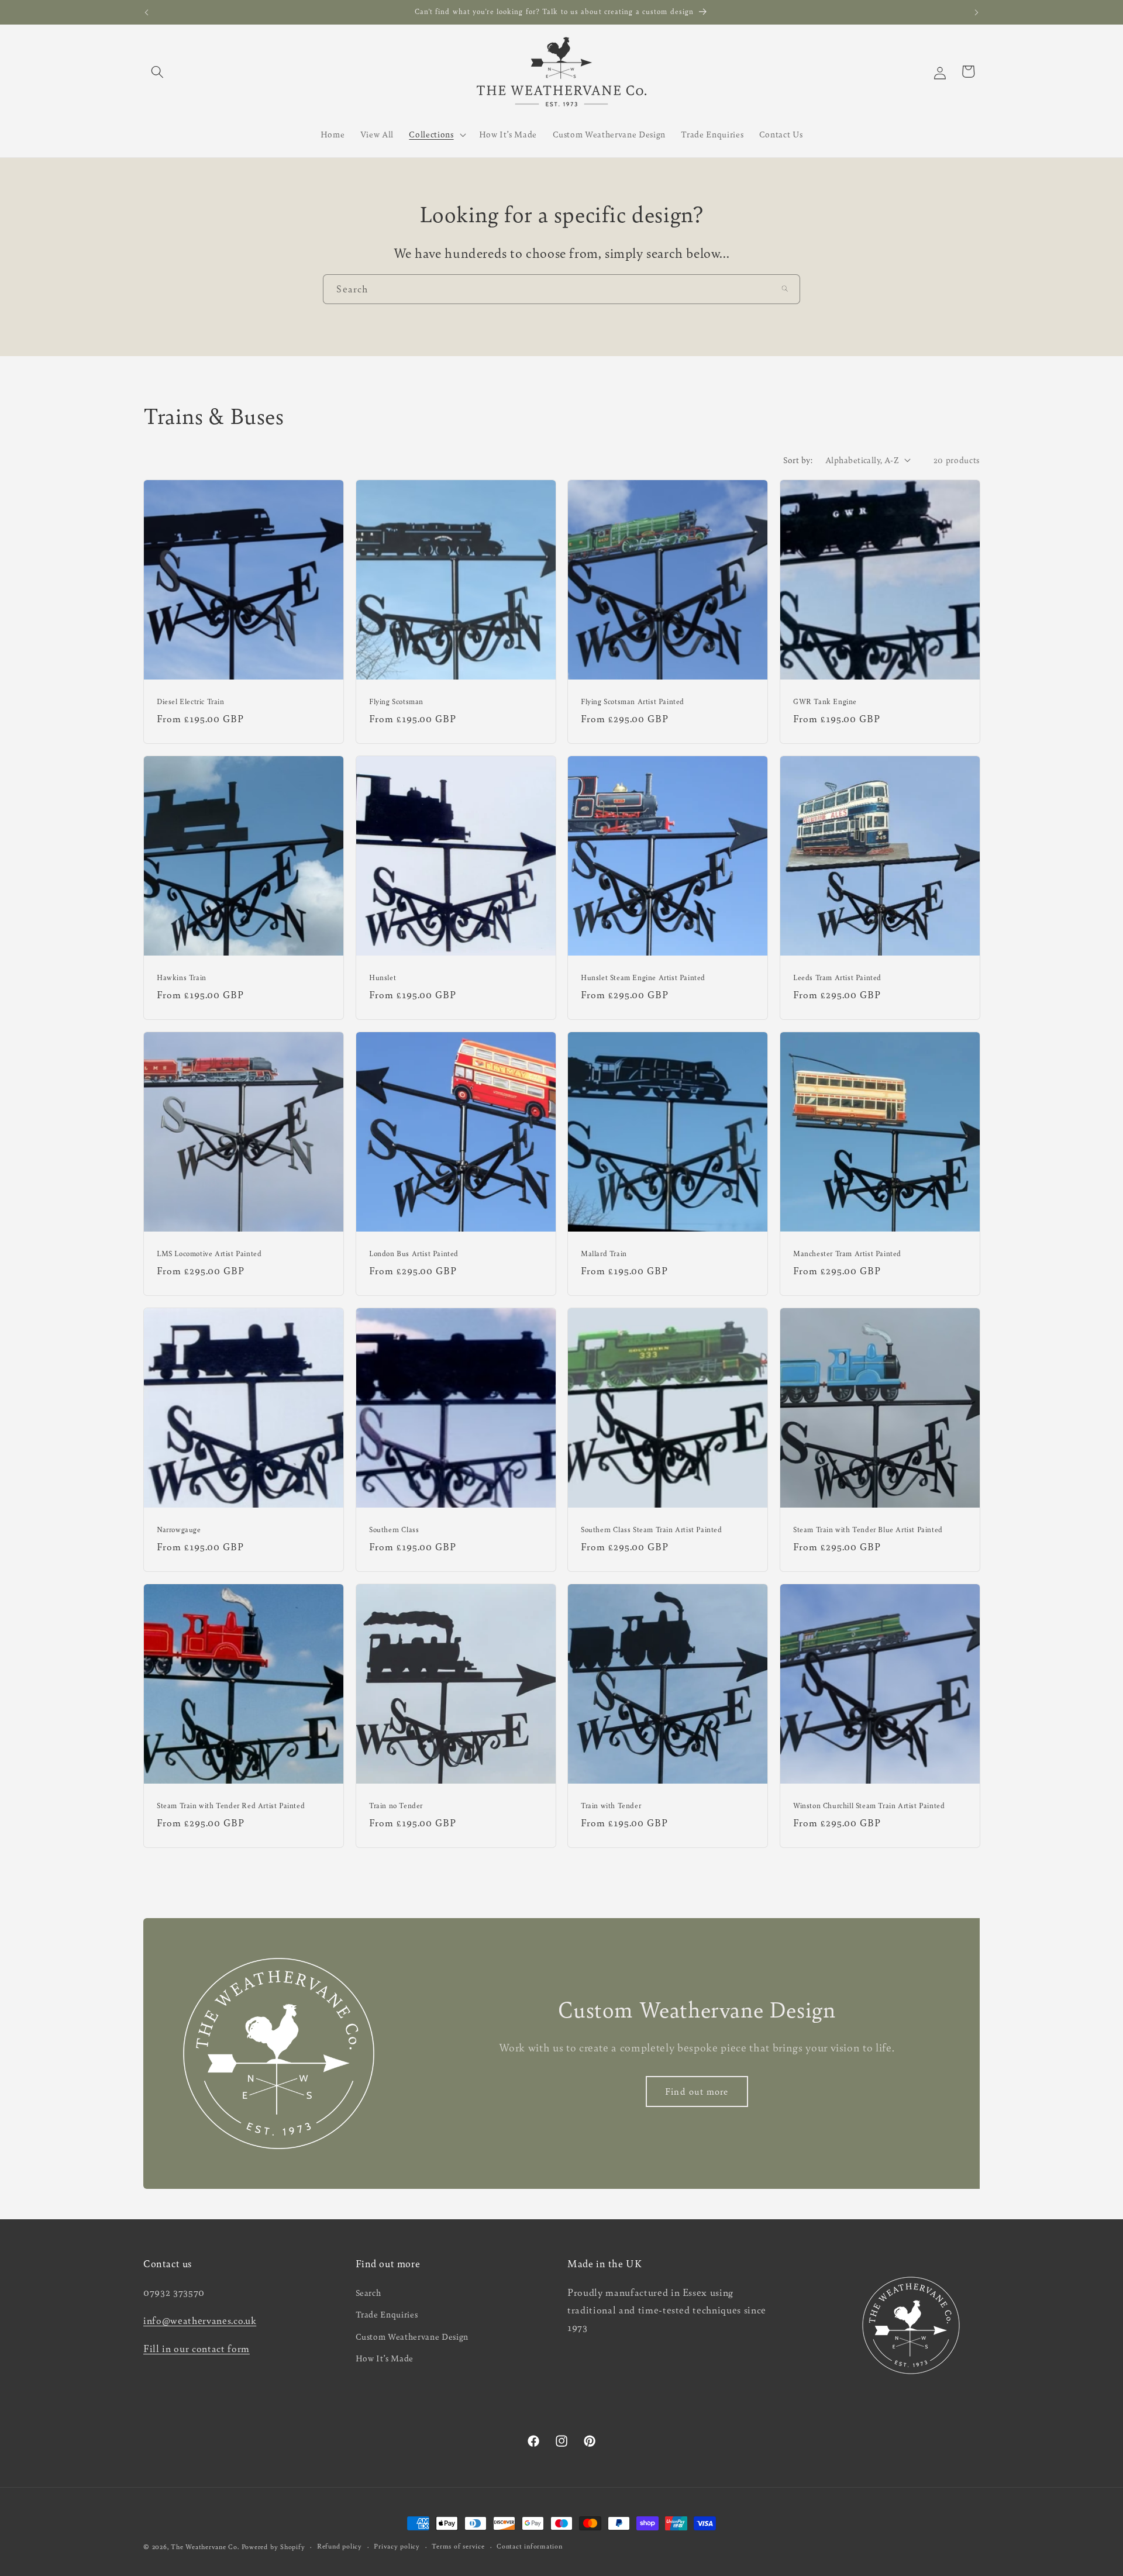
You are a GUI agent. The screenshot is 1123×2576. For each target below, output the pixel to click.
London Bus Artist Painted (414, 1253)
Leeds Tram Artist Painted (837, 977)
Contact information (530, 2546)
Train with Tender (611, 1806)
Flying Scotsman (396, 701)
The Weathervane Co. (205, 2546)
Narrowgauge (179, 1530)
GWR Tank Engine (825, 701)
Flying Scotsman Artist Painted (633, 701)
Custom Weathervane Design (412, 2336)
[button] (157, 71)
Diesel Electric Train (191, 701)
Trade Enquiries (387, 2314)
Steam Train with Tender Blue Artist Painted (868, 1530)
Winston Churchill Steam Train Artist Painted (869, 1806)
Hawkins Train (182, 977)
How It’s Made (385, 2358)
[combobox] (561, 289)
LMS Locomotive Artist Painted (209, 1253)
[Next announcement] (977, 12)
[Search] (785, 289)
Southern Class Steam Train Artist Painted (652, 1530)
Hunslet (383, 977)
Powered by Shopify (273, 2546)
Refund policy (340, 2546)
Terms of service (458, 2546)
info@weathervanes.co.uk (200, 2320)
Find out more (697, 2091)
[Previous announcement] (147, 12)
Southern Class (394, 1530)
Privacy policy (397, 2546)
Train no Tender (396, 1806)
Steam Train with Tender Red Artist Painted (231, 1806)
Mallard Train (604, 1253)
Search (368, 2292)
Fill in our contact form (197, 2348)
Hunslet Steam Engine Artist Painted (643, 977)
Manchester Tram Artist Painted (847, 1253)
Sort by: (798, 460)
